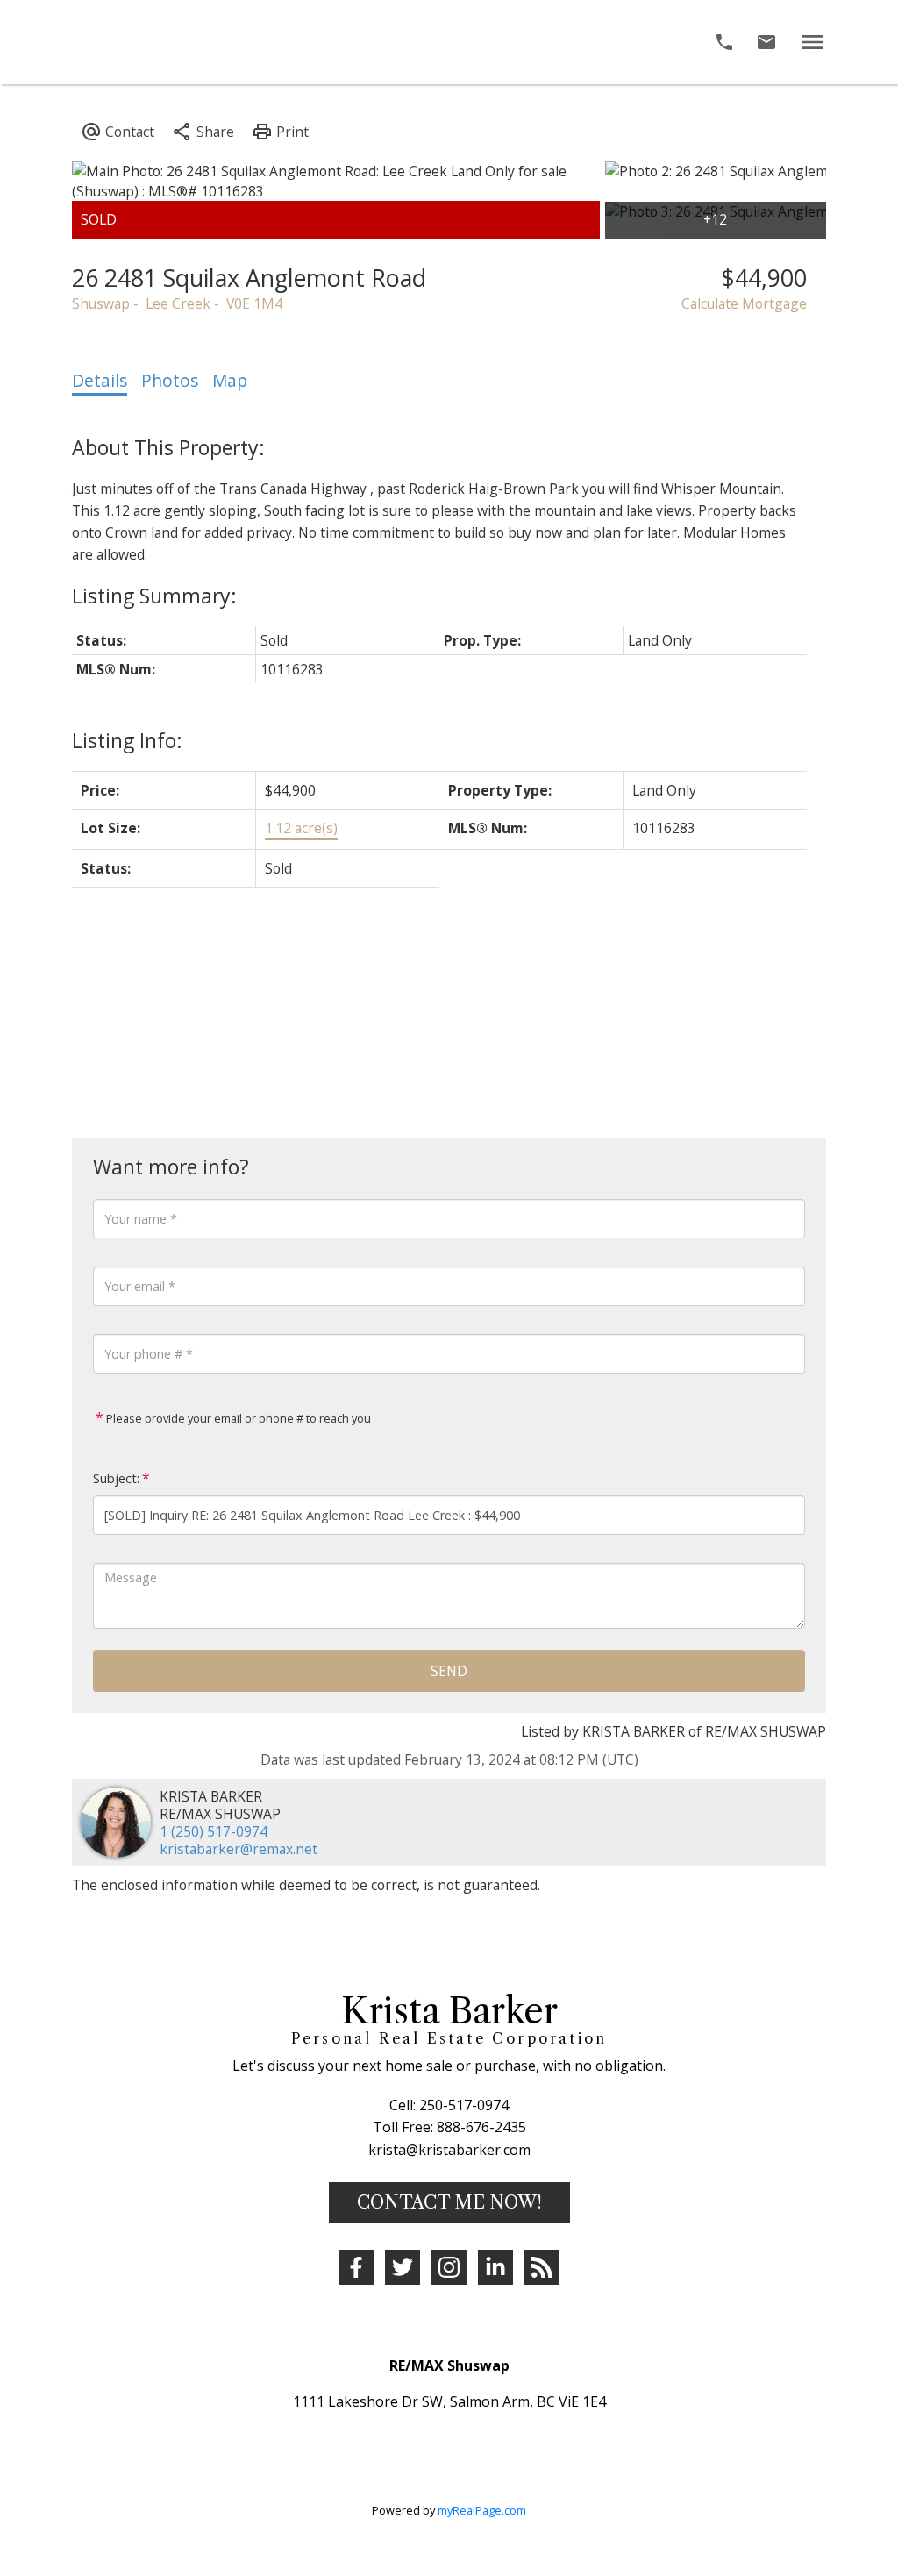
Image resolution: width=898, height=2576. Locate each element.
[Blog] (542, 2267)
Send (449, 1671)
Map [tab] (230, 381)
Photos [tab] (170, 381)
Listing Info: (127, 740)
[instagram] (449, 2267)
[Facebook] (356, 2267)
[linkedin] (495, 2267)
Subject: (116, 1478)
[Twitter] (403, 2267)
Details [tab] (100, 381)
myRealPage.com (482, 2510)
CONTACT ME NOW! (449, 2202)
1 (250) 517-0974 (214, 1831)
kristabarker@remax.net (239, 1849)
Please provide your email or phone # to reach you (237, 1418)
